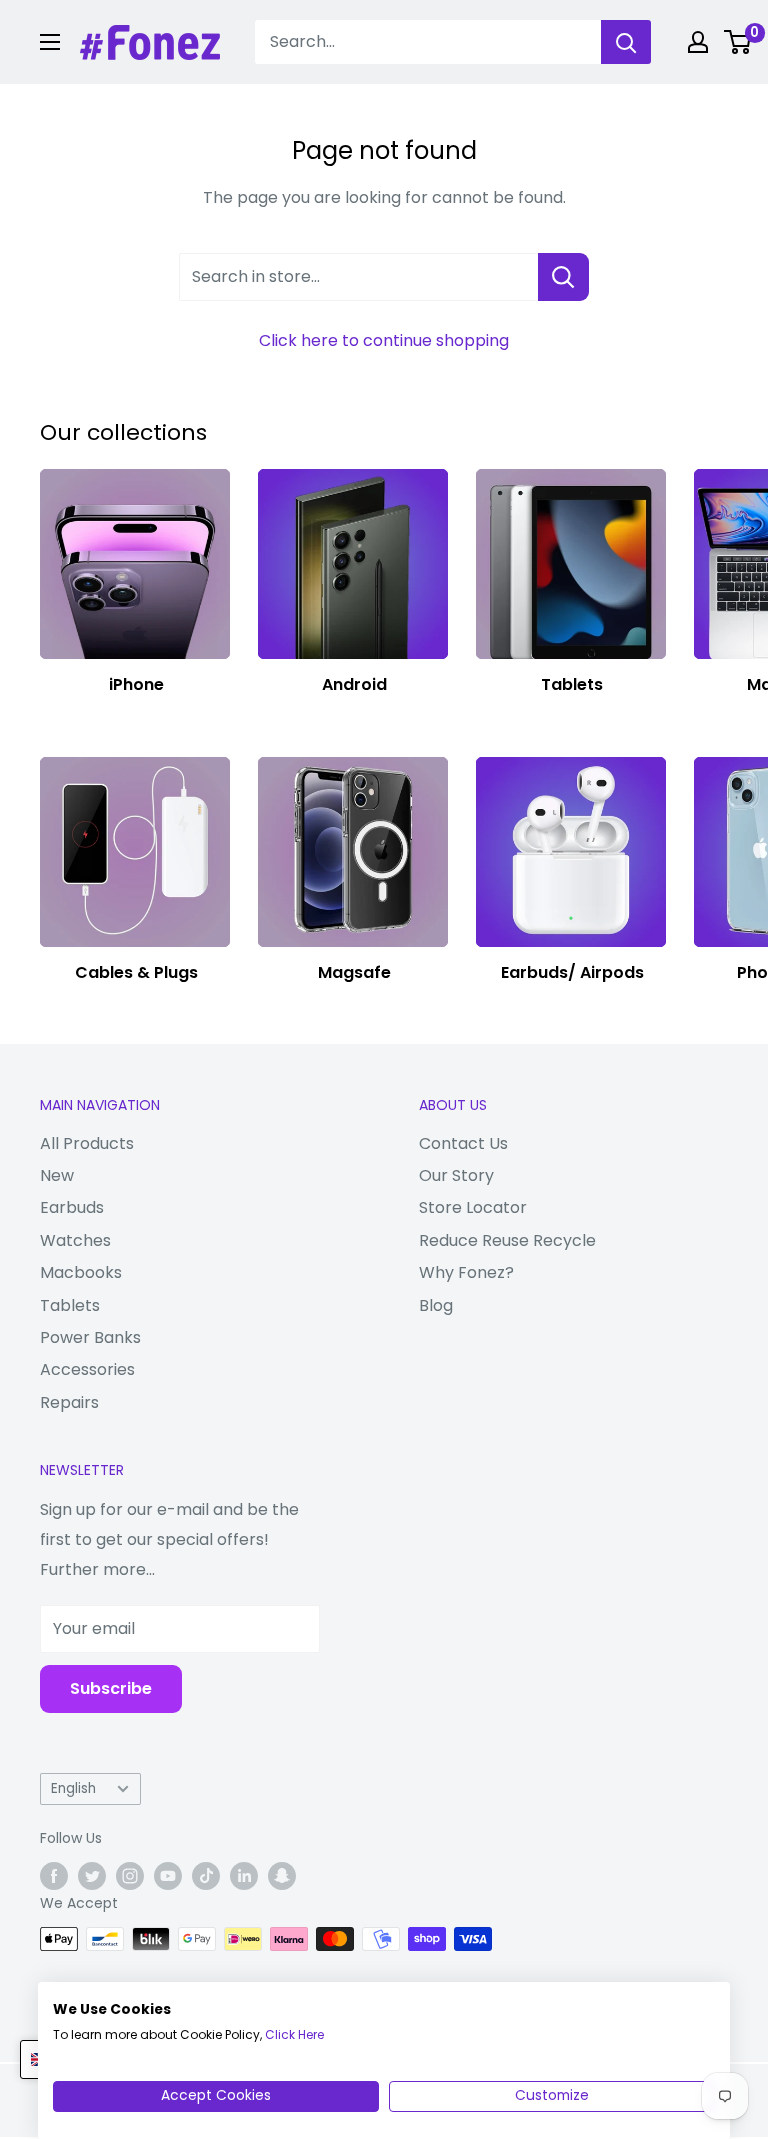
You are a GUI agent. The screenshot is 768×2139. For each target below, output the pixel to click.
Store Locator (473, 1207)
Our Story (456, 1175)
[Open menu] (50, 42)
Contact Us (463, 1143)
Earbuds (72, 1207)
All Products (87, 1143)
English (73, 1788)
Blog (436, 1305)
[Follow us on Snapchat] (282, 1876)
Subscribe (111, 1688)
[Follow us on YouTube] (168, 1876)
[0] (738, 42)
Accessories (87, 1369)
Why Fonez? (466, 1272)
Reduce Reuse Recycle (507, 1240)
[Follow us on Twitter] (92, 1876)
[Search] (626, 42)
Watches (75, 1240)
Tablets (70, 1305)
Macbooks (81, 1272)
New (57, 1175)
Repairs (69, 1402)
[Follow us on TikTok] (206, 1876)
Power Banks (90, 1337)
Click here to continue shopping (384, 340)
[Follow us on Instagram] (130, 1876)
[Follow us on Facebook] (54, 1876)
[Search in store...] (563, 277)
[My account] (698, 42)
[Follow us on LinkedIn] (244, 1876)
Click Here (294, 2034)
